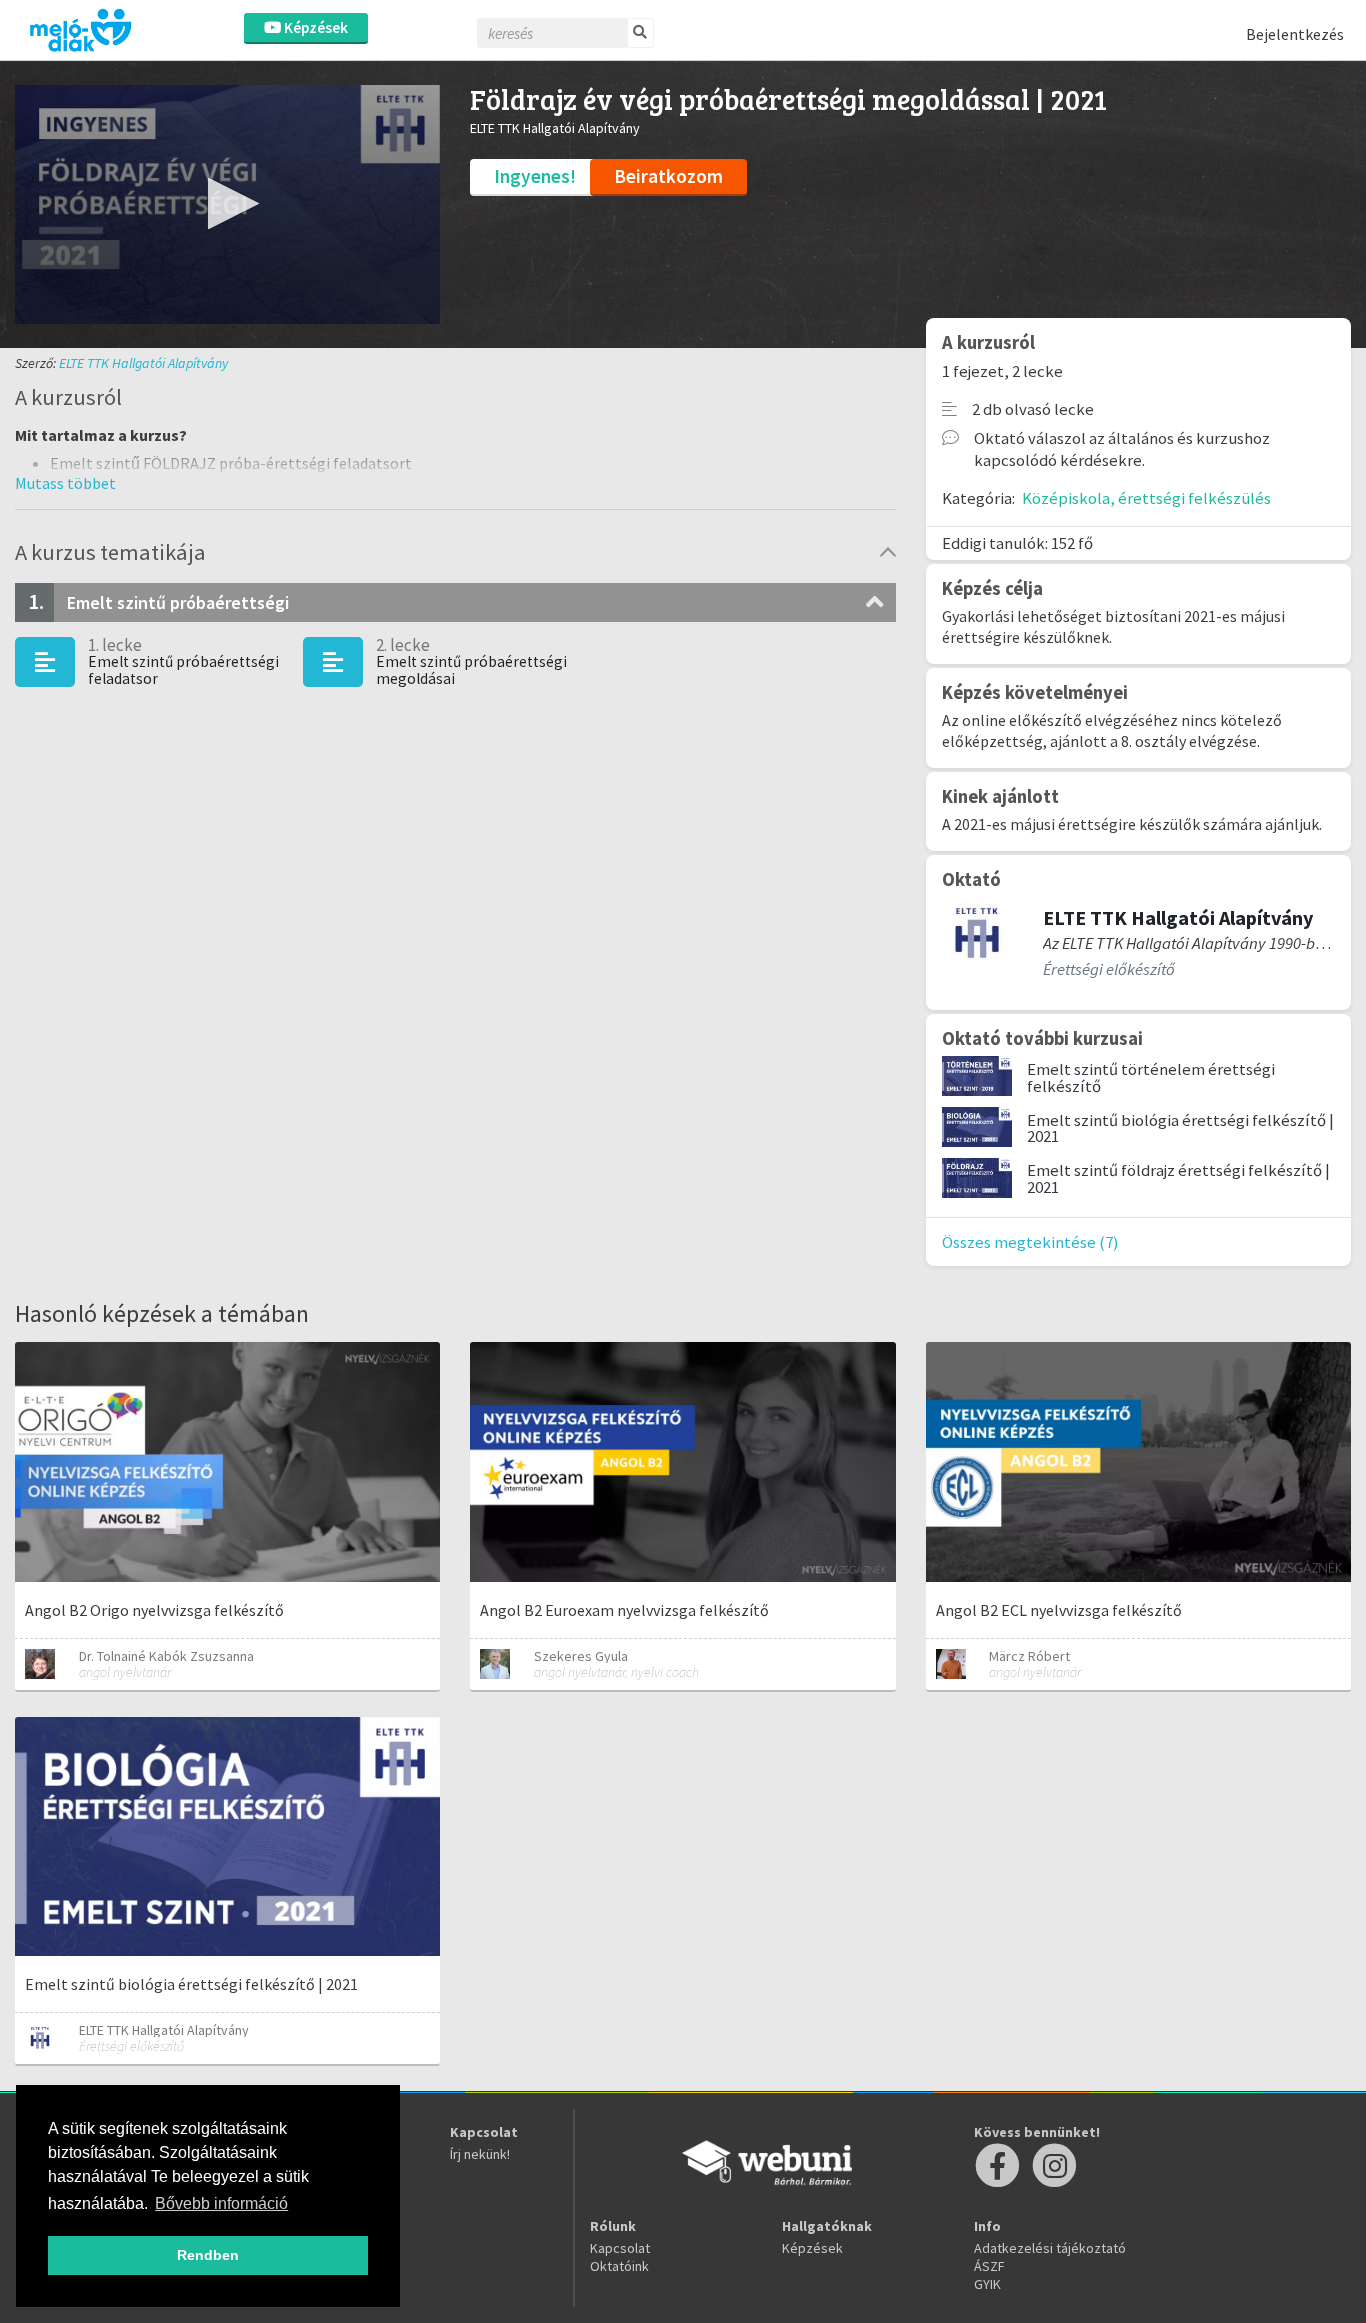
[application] (227, 204)
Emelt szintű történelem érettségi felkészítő (1151, 1077)
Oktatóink (619, 2266)
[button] (227, 203)
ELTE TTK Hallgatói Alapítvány (143, 363)
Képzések (314, 27)
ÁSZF (989, 2266)
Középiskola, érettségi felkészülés (1146, 498)
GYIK (987, 2284)
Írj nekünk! (480, 2154)
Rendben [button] (208, 2255)
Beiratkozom (668, 176)
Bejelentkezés (1295, 34)
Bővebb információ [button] (221, 2203)
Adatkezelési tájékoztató (1050, 2248)
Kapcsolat (620, 2248)
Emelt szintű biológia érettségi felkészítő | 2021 (1180, 1128)
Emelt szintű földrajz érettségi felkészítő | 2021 (1178, 1178)
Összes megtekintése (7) (1030, 1242)
